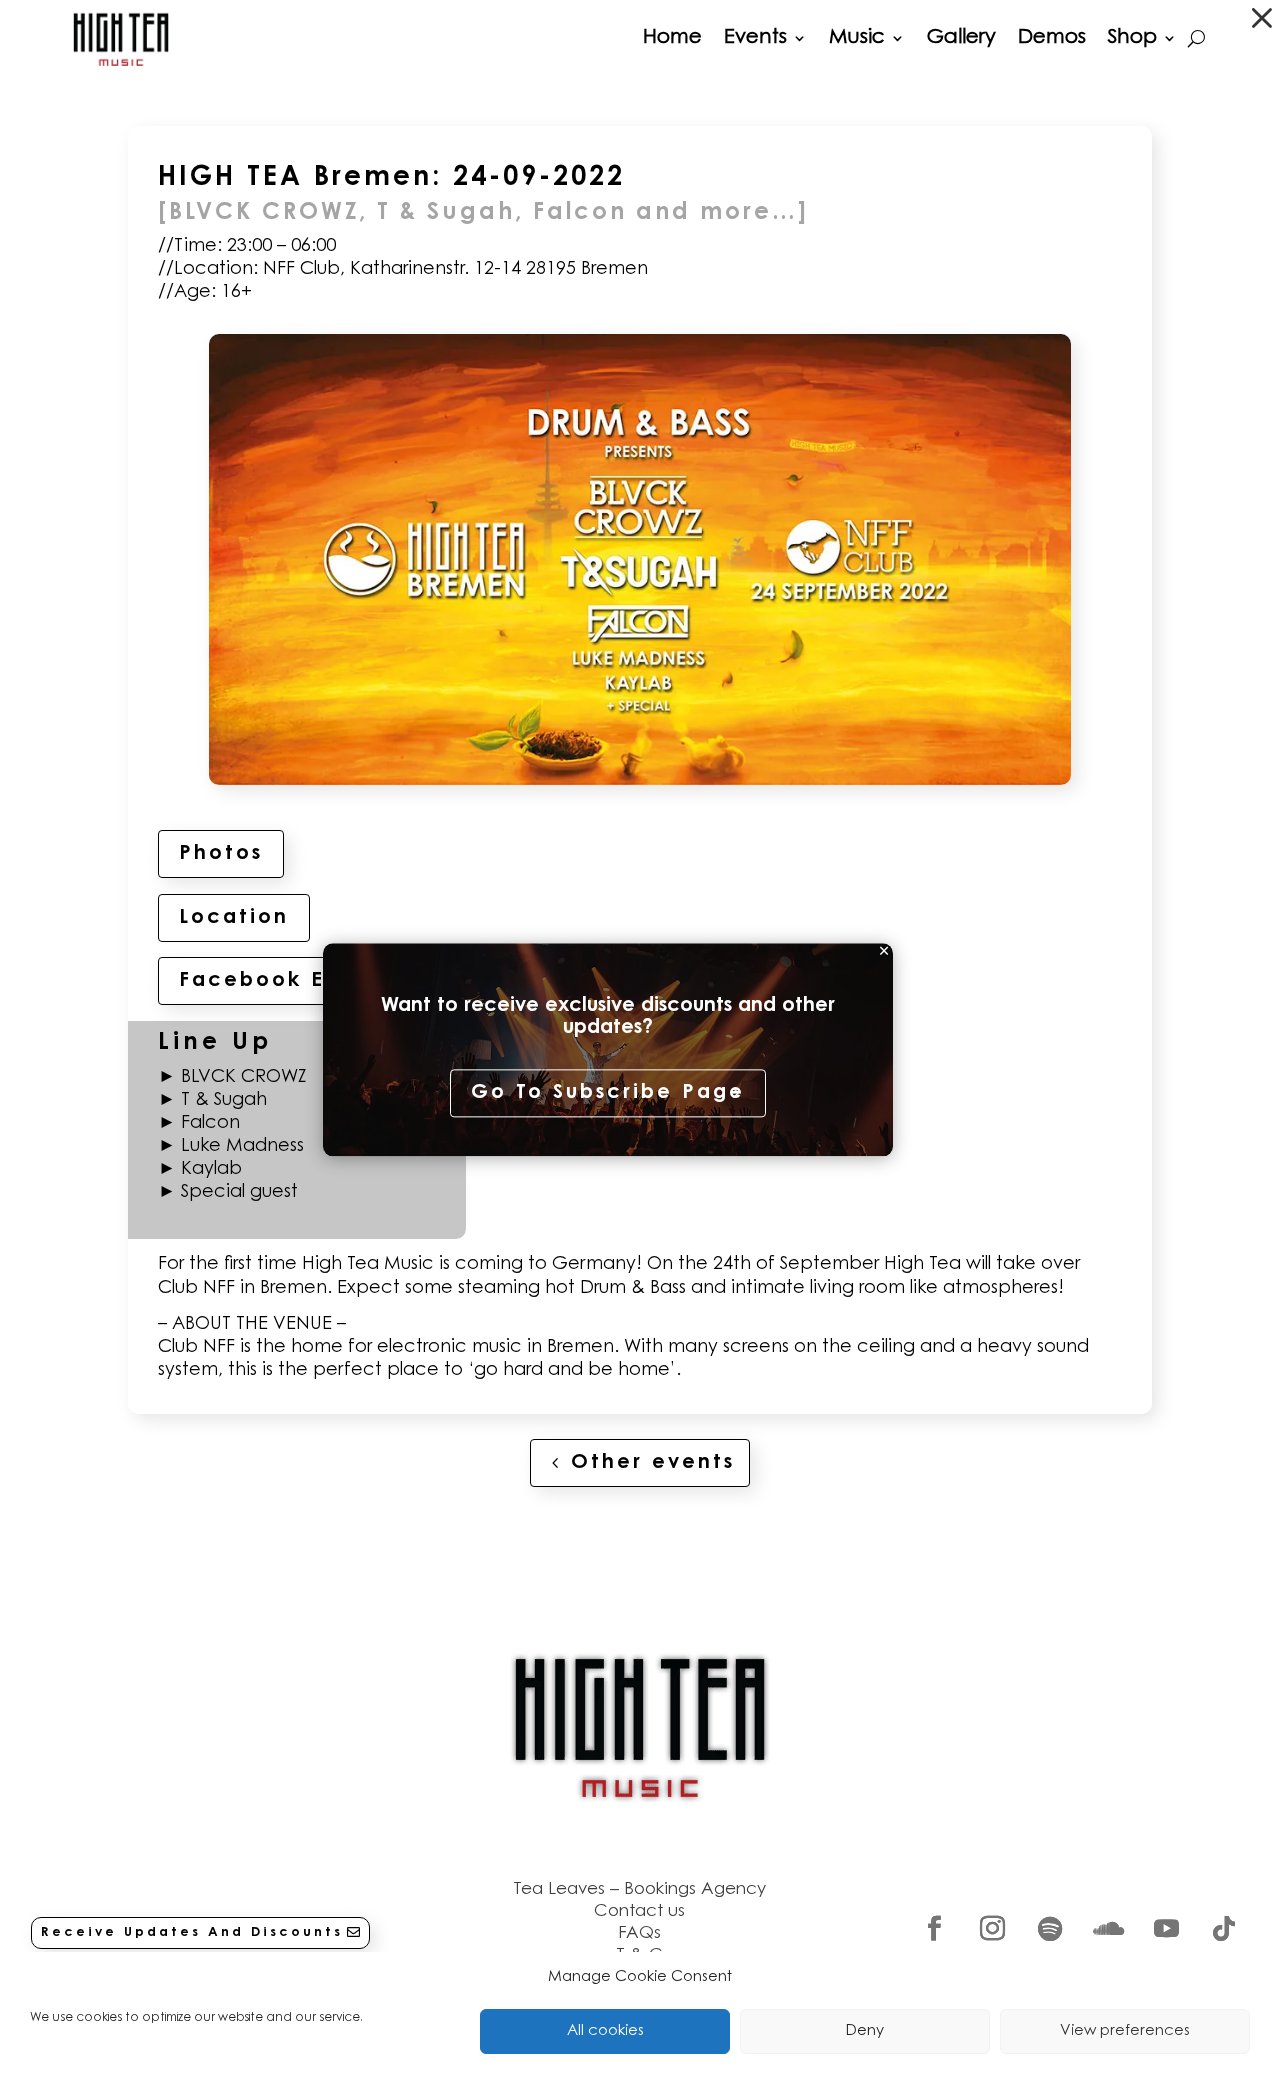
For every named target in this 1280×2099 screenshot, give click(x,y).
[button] (1262, 18)
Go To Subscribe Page (608, 1094)
